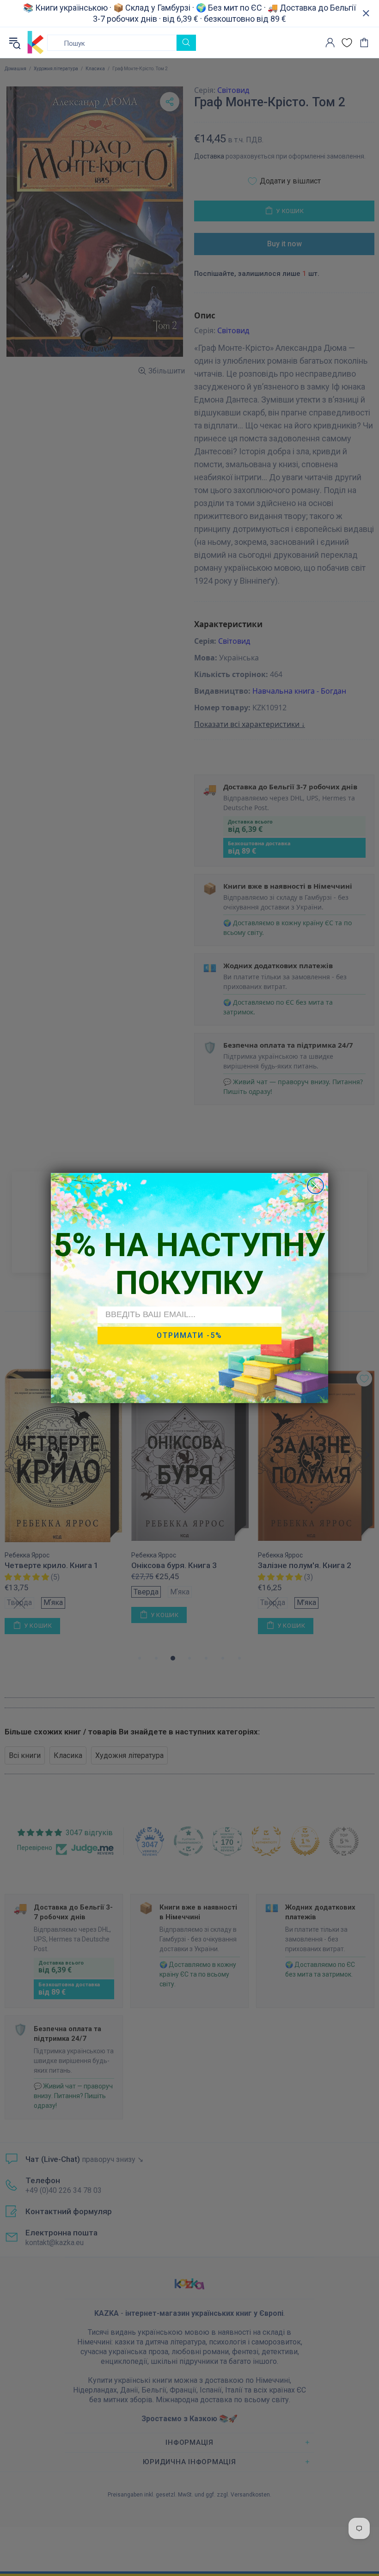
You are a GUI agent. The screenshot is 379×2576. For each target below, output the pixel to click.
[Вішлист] (347, 43)
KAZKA (36, 43)
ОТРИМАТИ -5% (189, 1335)
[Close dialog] (315, 1186)
